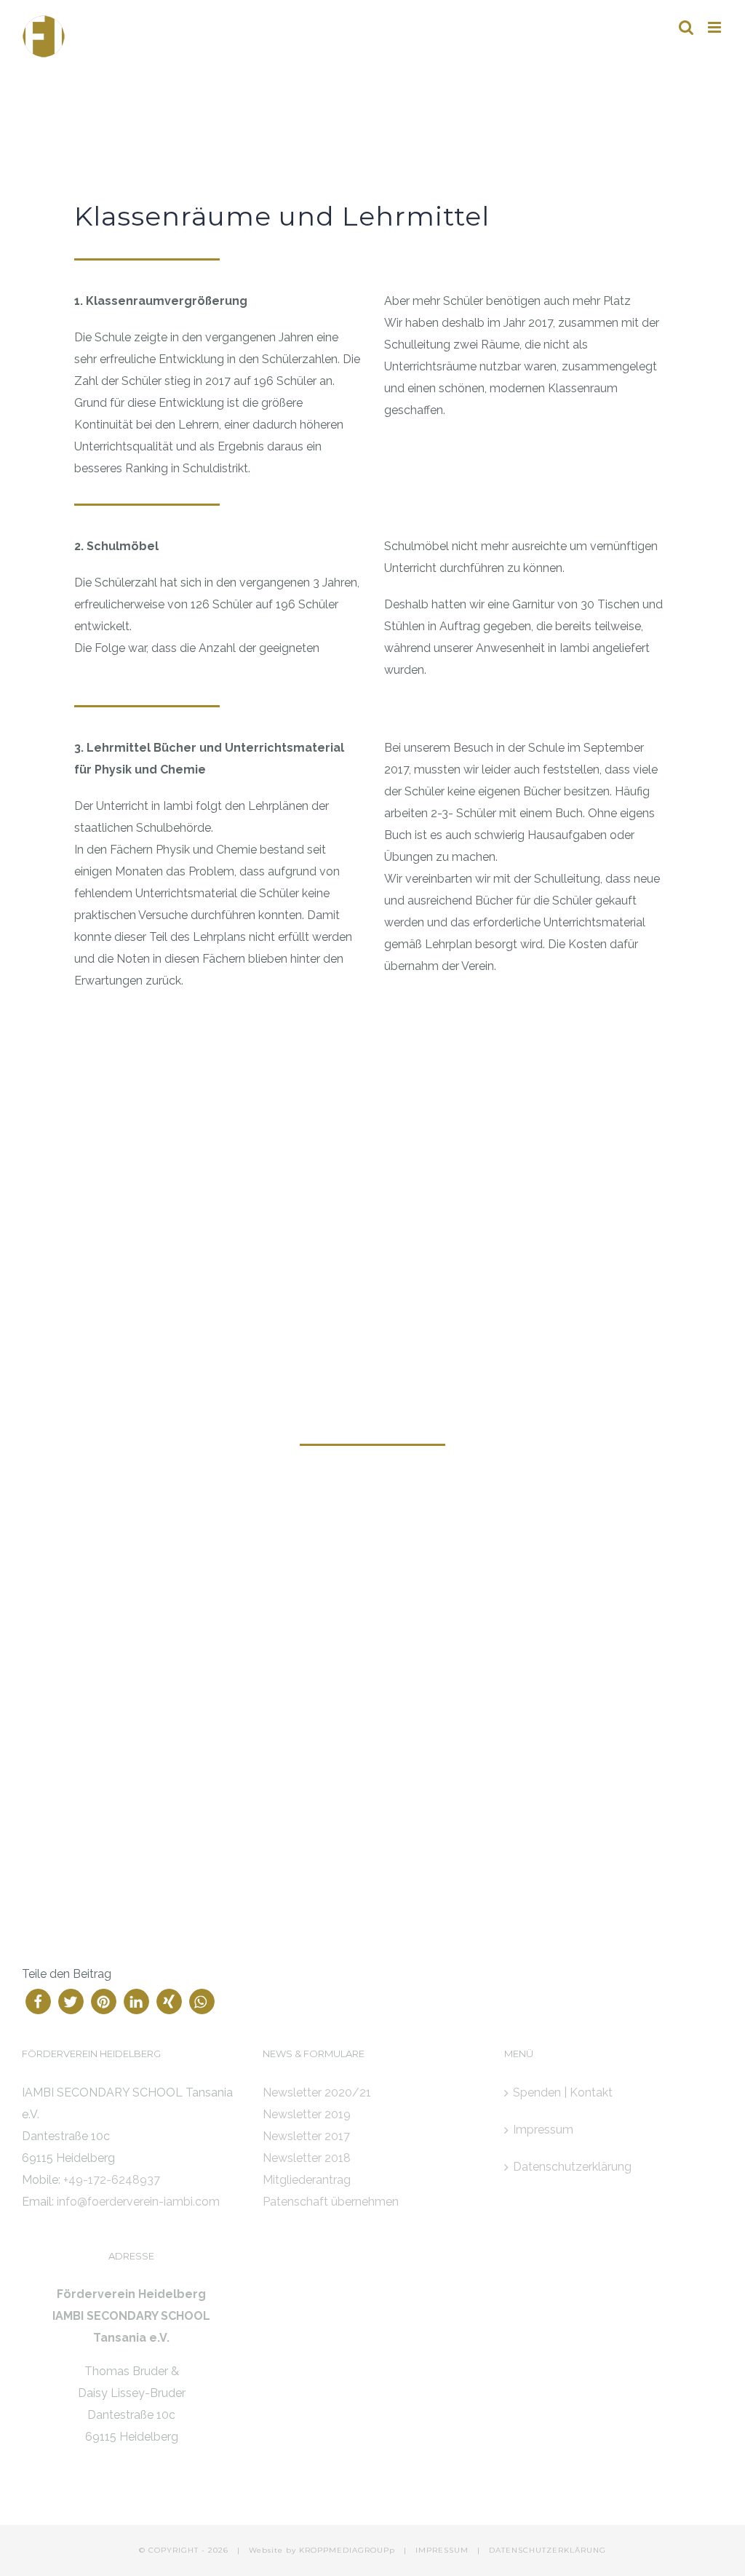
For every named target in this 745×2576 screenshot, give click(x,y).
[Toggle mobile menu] (716, 27)
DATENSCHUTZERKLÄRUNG (547, 2550)
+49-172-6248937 (112, 2180)
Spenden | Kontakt (563, 2092)
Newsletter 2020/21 (317, 2092)
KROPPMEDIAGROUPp (347, 2550)
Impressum (543, 2130)
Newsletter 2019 (307, 2114)
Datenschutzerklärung (572, 2167)
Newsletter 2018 (307, 2158)
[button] (38, 2001)
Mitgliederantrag (307, 2180)
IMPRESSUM (442, 2550)
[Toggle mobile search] (686, 27)
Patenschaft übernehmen (331, 2202)
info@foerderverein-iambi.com (138, 2202)
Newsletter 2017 (306, 2136)
